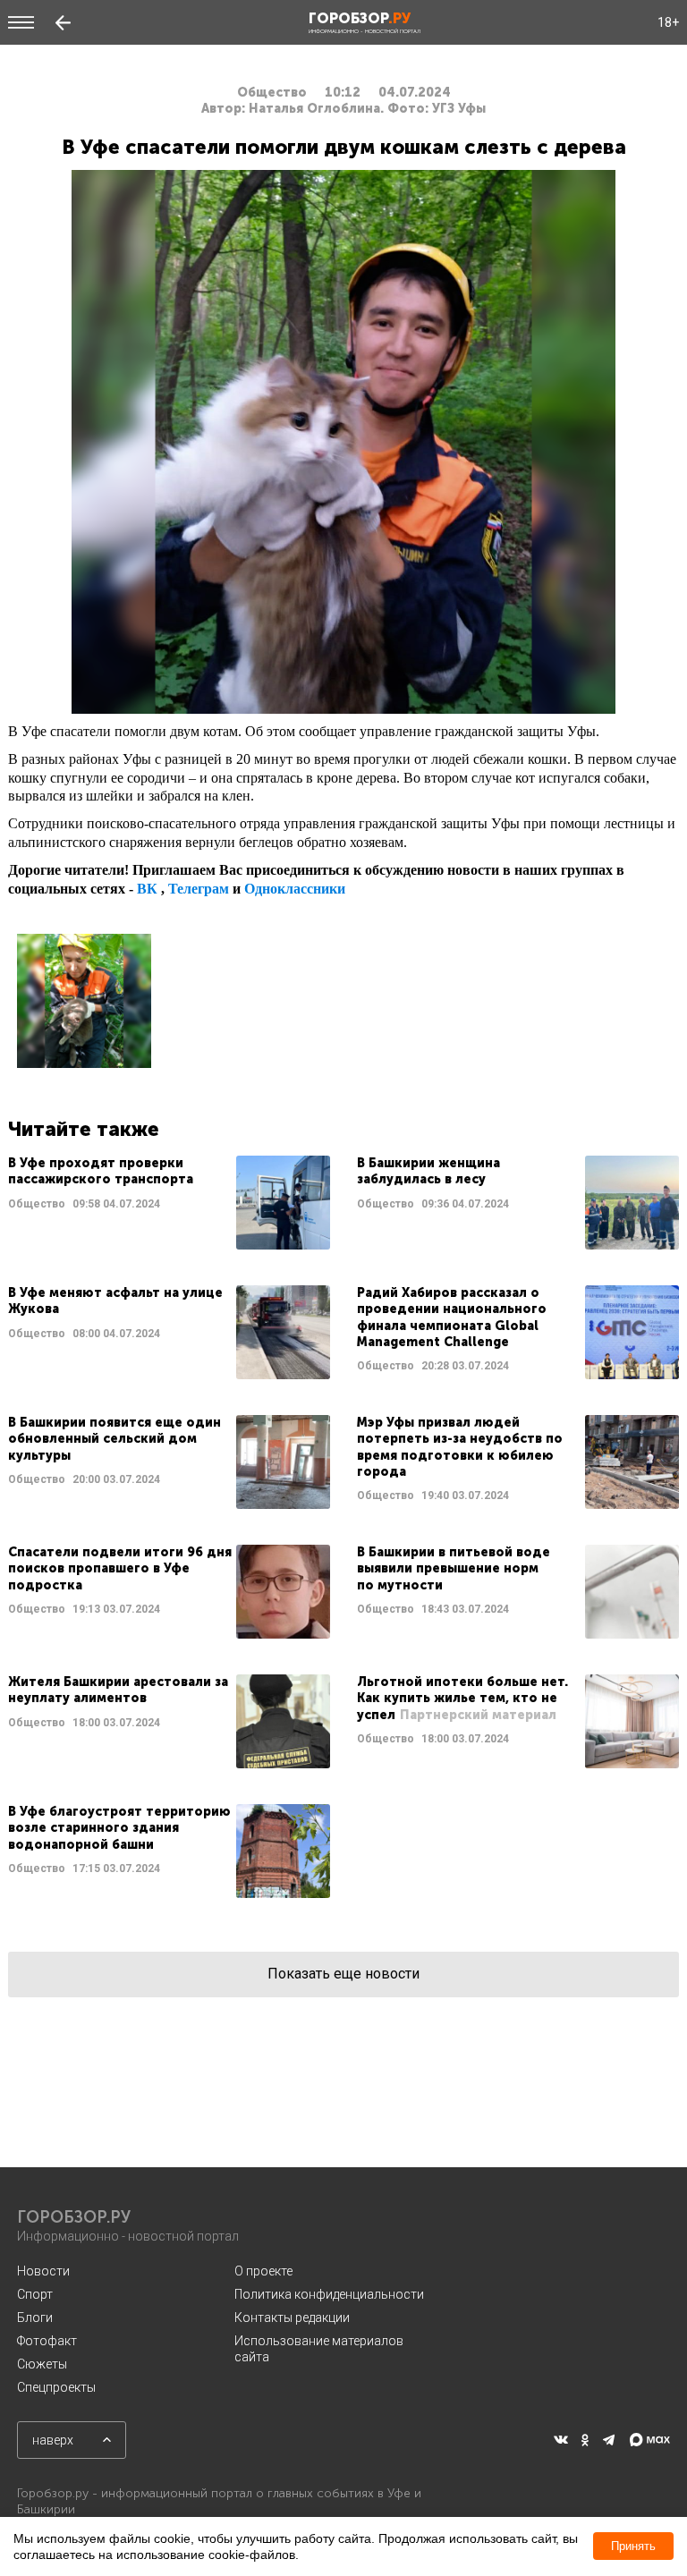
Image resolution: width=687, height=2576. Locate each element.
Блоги (35, 2318)
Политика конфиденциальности (329, 2294)
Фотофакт (47, 2341)
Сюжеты (42, 2364)
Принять (633, 2546)
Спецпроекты (56, 2387)
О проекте (263, 2271)
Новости (43, 2271)
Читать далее (169, 1203)
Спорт (35, 2294)
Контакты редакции (292, 2318)
